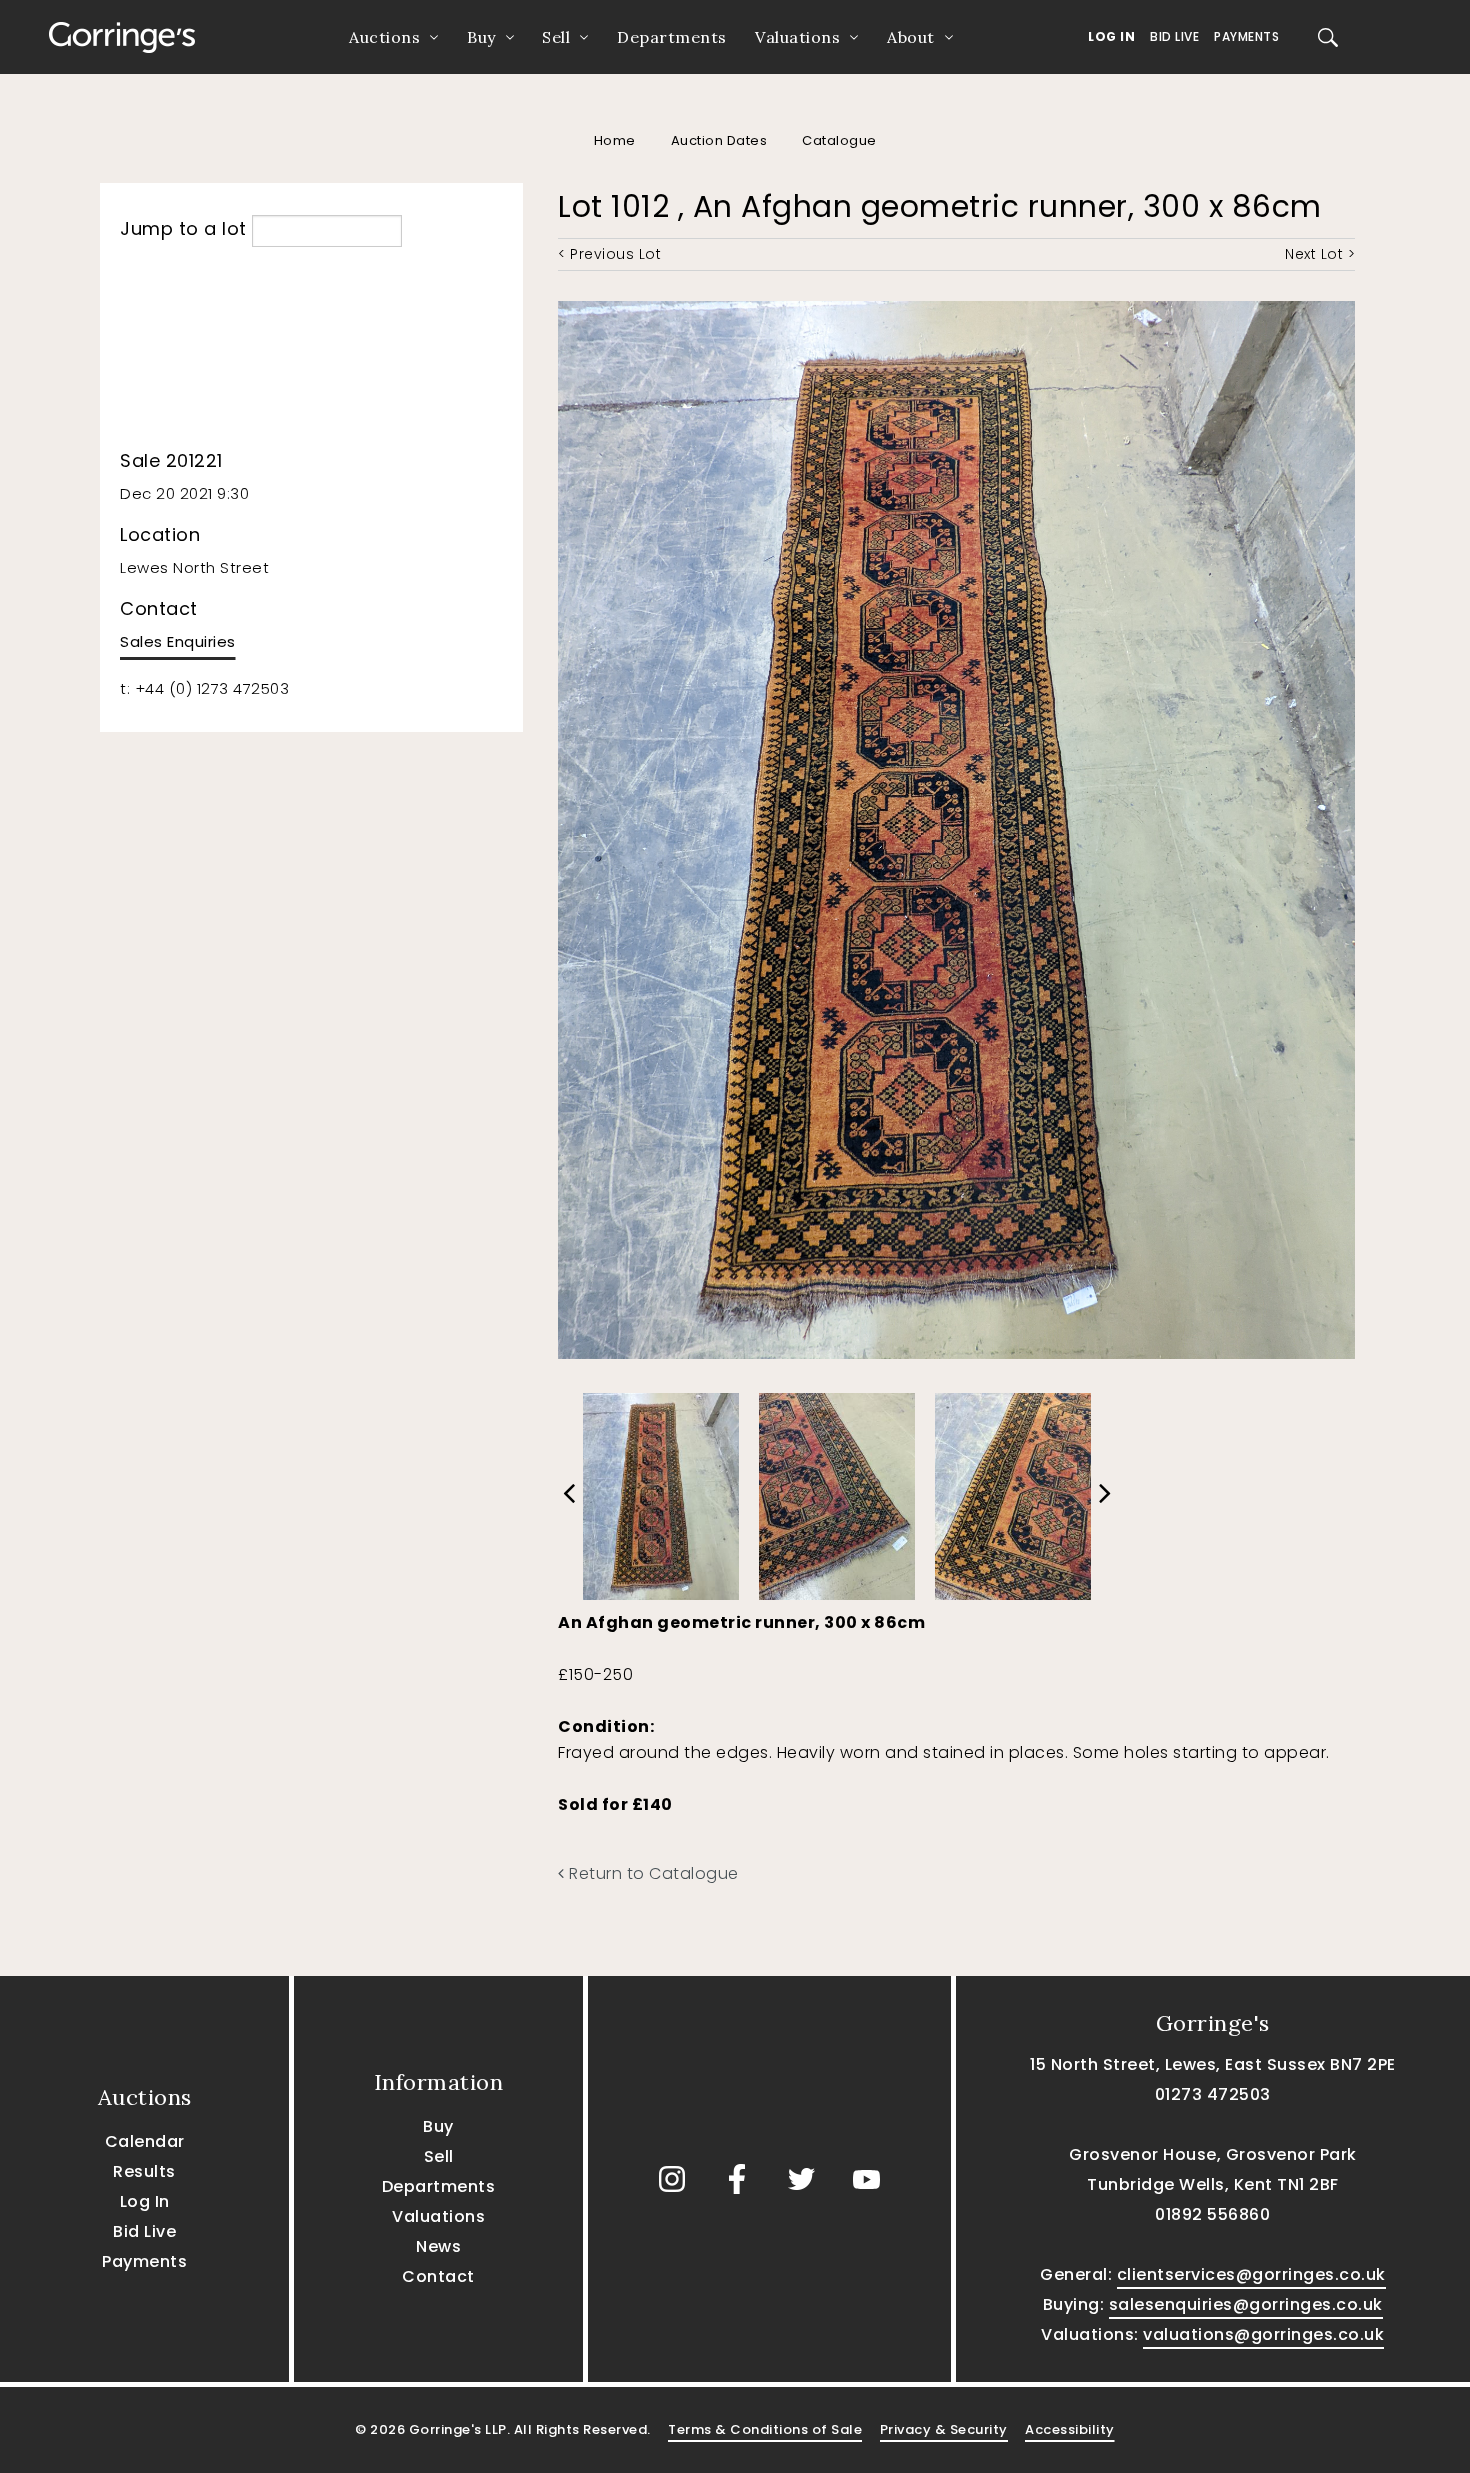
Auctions (384, 37)
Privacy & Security (944, 2429)
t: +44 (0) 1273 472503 (204, 688)
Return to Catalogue (652, 1873)
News (438, 2246)
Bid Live (1174, 36)
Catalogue (839, 140)
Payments (1246, 36)
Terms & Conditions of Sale (765, 2429)
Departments (672, 37)
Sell (556, 37)
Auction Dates (719, 140)
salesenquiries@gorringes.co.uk (1246, 2304)
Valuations (797, 37)
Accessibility (1070, 2429)
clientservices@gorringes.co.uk (1251, 2274)
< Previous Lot (609, 254)
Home (615, 140)
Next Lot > (1320, 254)
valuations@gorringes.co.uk (1263, 2334)
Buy (481, 37)
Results (144, 2171)
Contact (438, 2276)
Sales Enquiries (178, 641)
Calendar (145, 2141)
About (911, 37)
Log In (1111, 36)
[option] (661, 1491)
